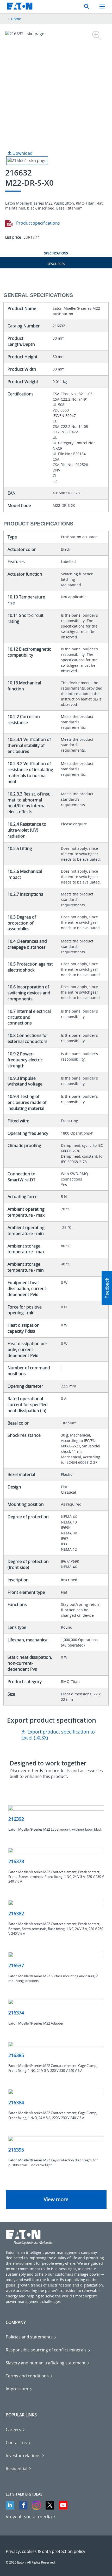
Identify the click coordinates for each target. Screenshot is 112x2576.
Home (16, 19)
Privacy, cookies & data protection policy (45, 2551)
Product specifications (38, 223)
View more (56, 2199)
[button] (107, 1288)
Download (22, 153)
